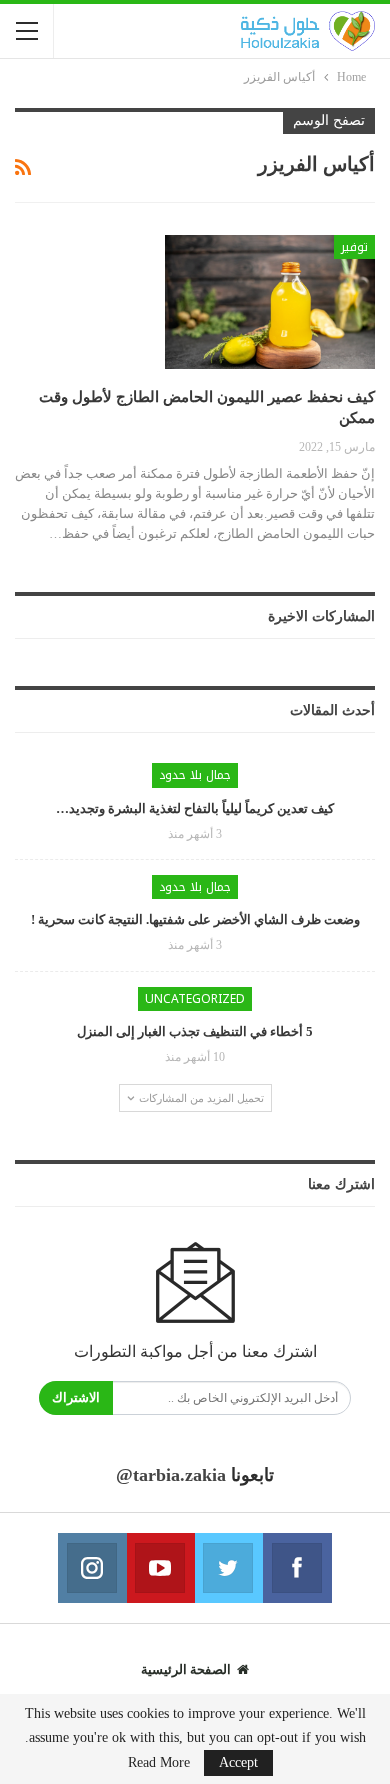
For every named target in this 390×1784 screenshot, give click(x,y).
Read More (159, 1763)
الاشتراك (76, 1397)
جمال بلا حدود (195, 775)
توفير (354, 247)
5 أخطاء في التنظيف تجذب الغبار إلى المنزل (195, 1031)
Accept (238, 1762)
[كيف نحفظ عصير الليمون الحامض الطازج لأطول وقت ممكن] (270, 302)
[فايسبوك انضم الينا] (297, 1568)
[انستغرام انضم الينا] (92, 1568)
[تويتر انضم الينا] (229, 1568)
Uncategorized (195, 999)
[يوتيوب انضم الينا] (161, 1568)
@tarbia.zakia (171, 1475)
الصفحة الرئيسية (186, 1669)
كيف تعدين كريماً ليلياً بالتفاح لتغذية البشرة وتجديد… (195, 808)
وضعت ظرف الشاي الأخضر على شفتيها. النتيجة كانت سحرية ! (195, 919)
